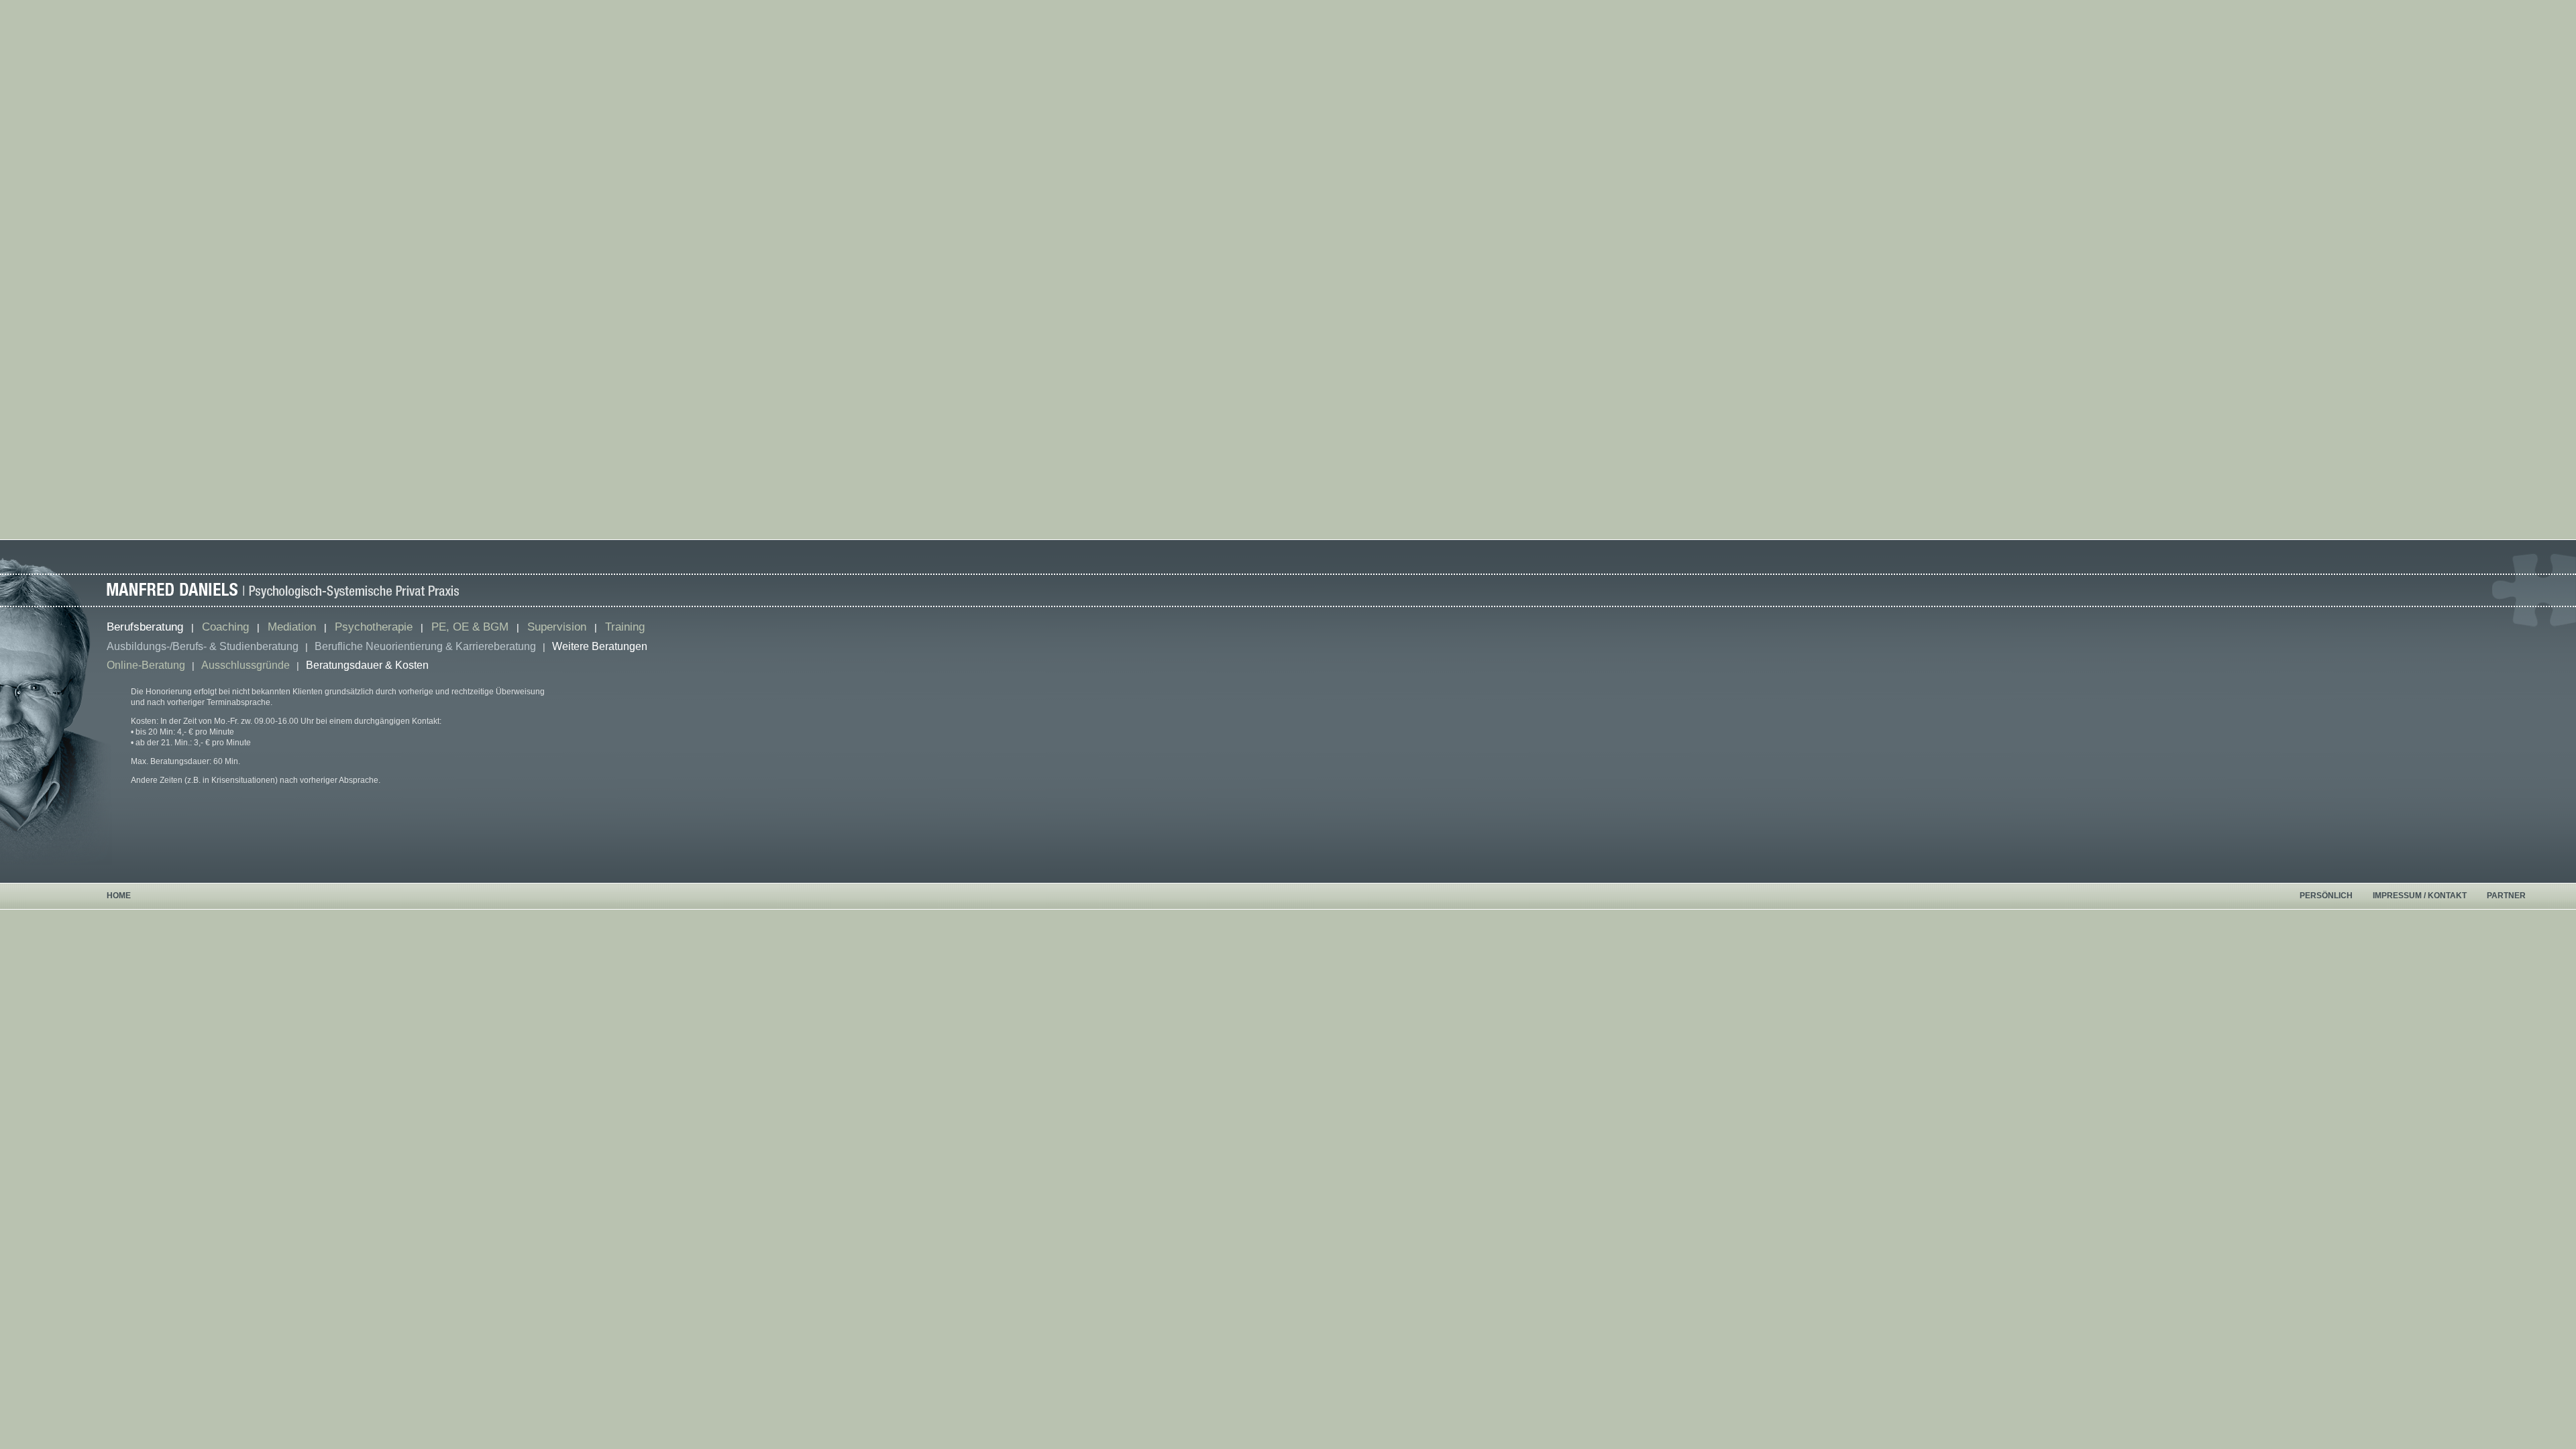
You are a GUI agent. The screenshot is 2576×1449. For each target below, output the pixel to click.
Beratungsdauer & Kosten (367, 665)
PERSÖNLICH (2326, 896)
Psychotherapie (374, 627)
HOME (119, 896)
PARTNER (2506, 896)
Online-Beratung (146, 665)
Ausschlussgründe (246, 665)
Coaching (225, 627)
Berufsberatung (145, 627)
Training (625, 627)
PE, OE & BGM (470, 627)
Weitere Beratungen (600, 646)
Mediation (292, 627)
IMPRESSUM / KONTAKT (2420, 896)
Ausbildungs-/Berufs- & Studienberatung (203, 646)
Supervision (557, 627)
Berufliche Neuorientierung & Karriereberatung (425, 646)
